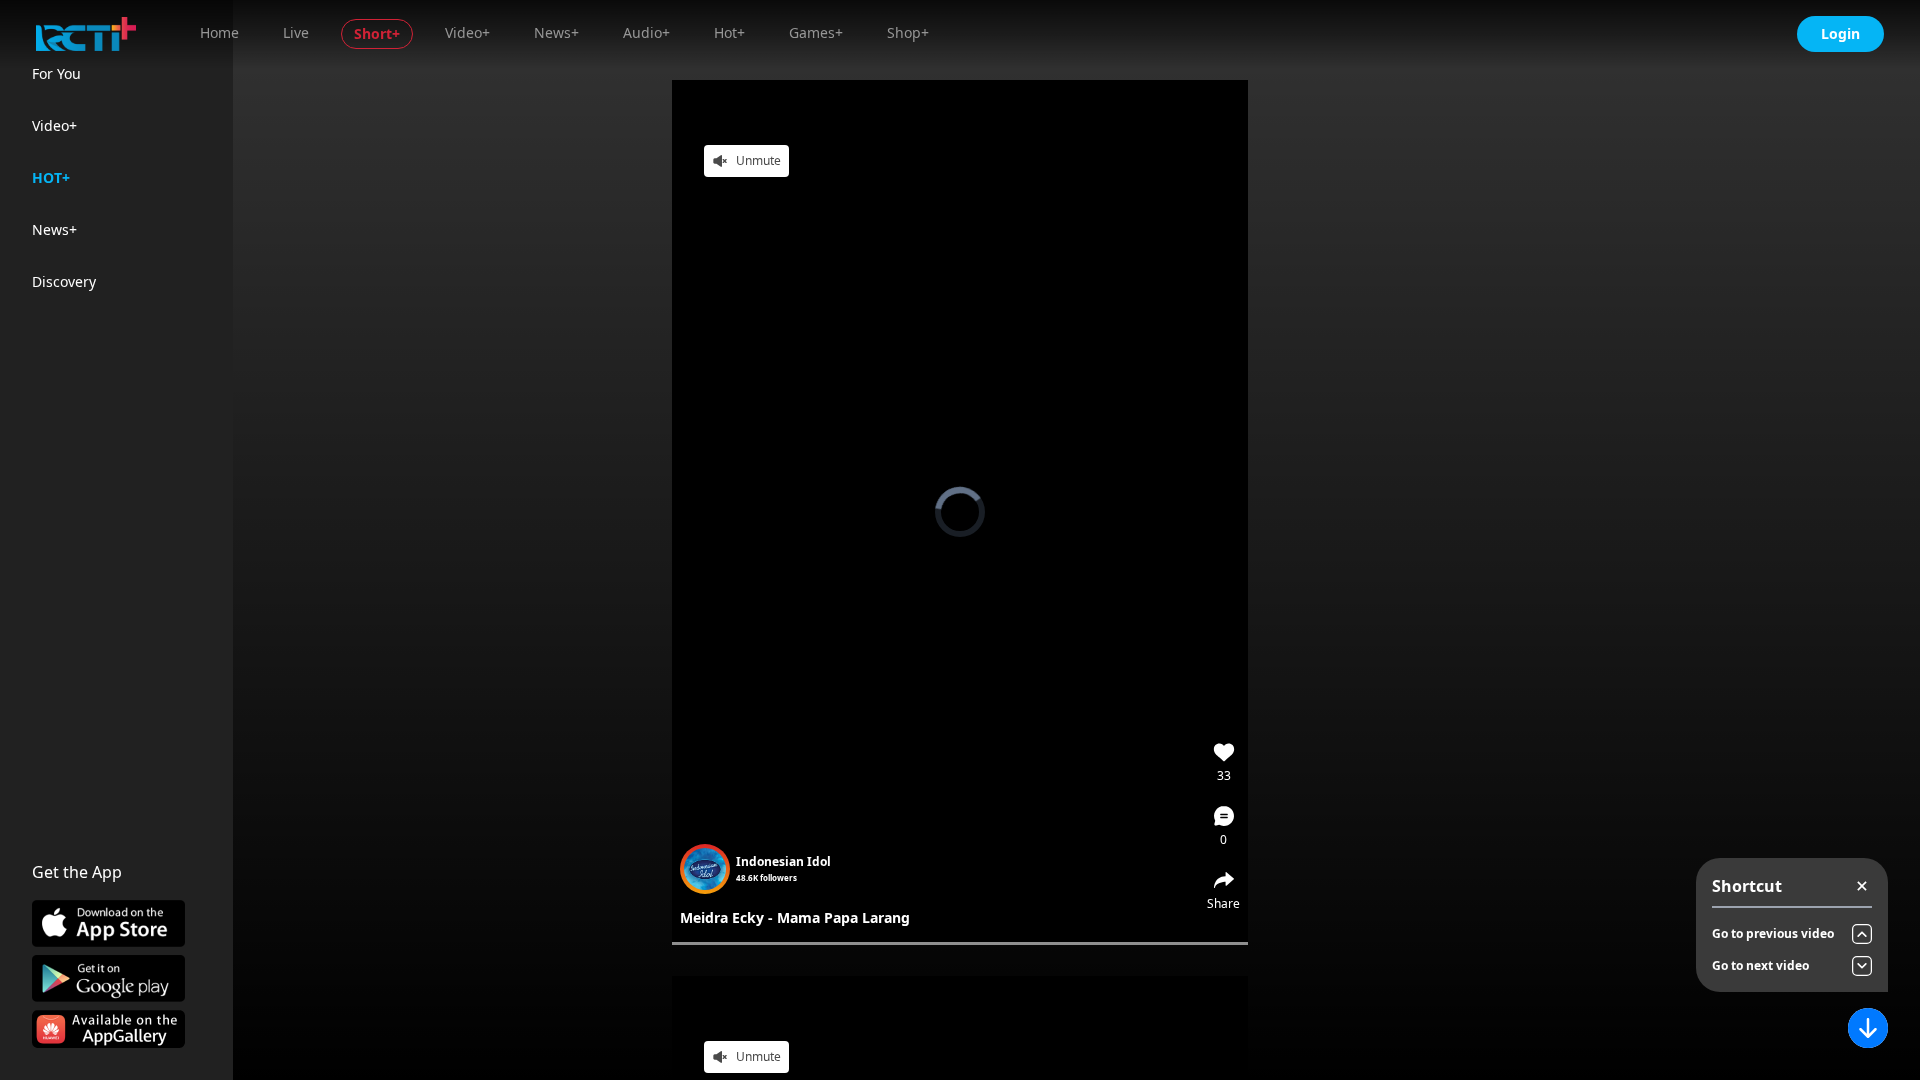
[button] (1224, 826)
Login (1840, 33)
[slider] (960, 943)
